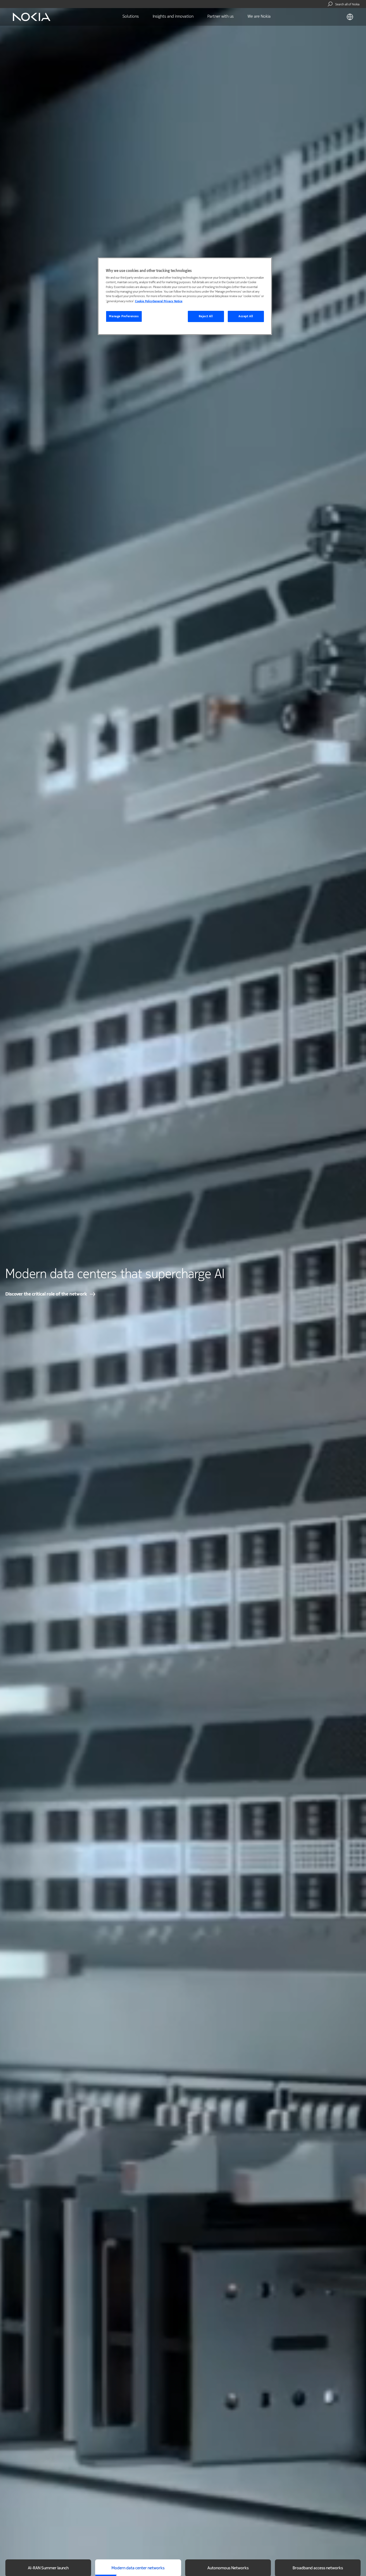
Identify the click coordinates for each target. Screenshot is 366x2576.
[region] (185, 296)
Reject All (206, 316)
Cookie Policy (144, 301)
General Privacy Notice (168, 301)
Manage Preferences (124, 316)
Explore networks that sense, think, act (46, 1294)
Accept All (246, 316)
